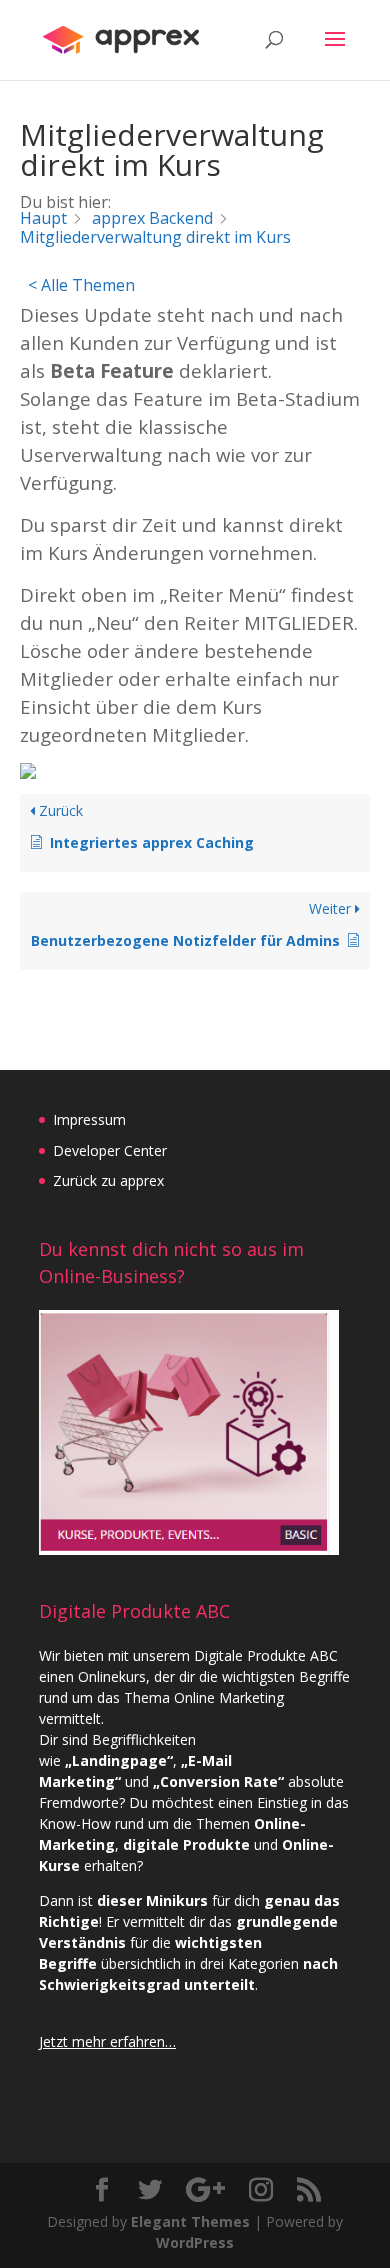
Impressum (89, 1119)
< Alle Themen (81, 285)
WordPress (195, 2242)
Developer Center (110, 1150)
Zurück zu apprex (108, 1180)
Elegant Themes (190, 2221)
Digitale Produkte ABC (266, 1655)
